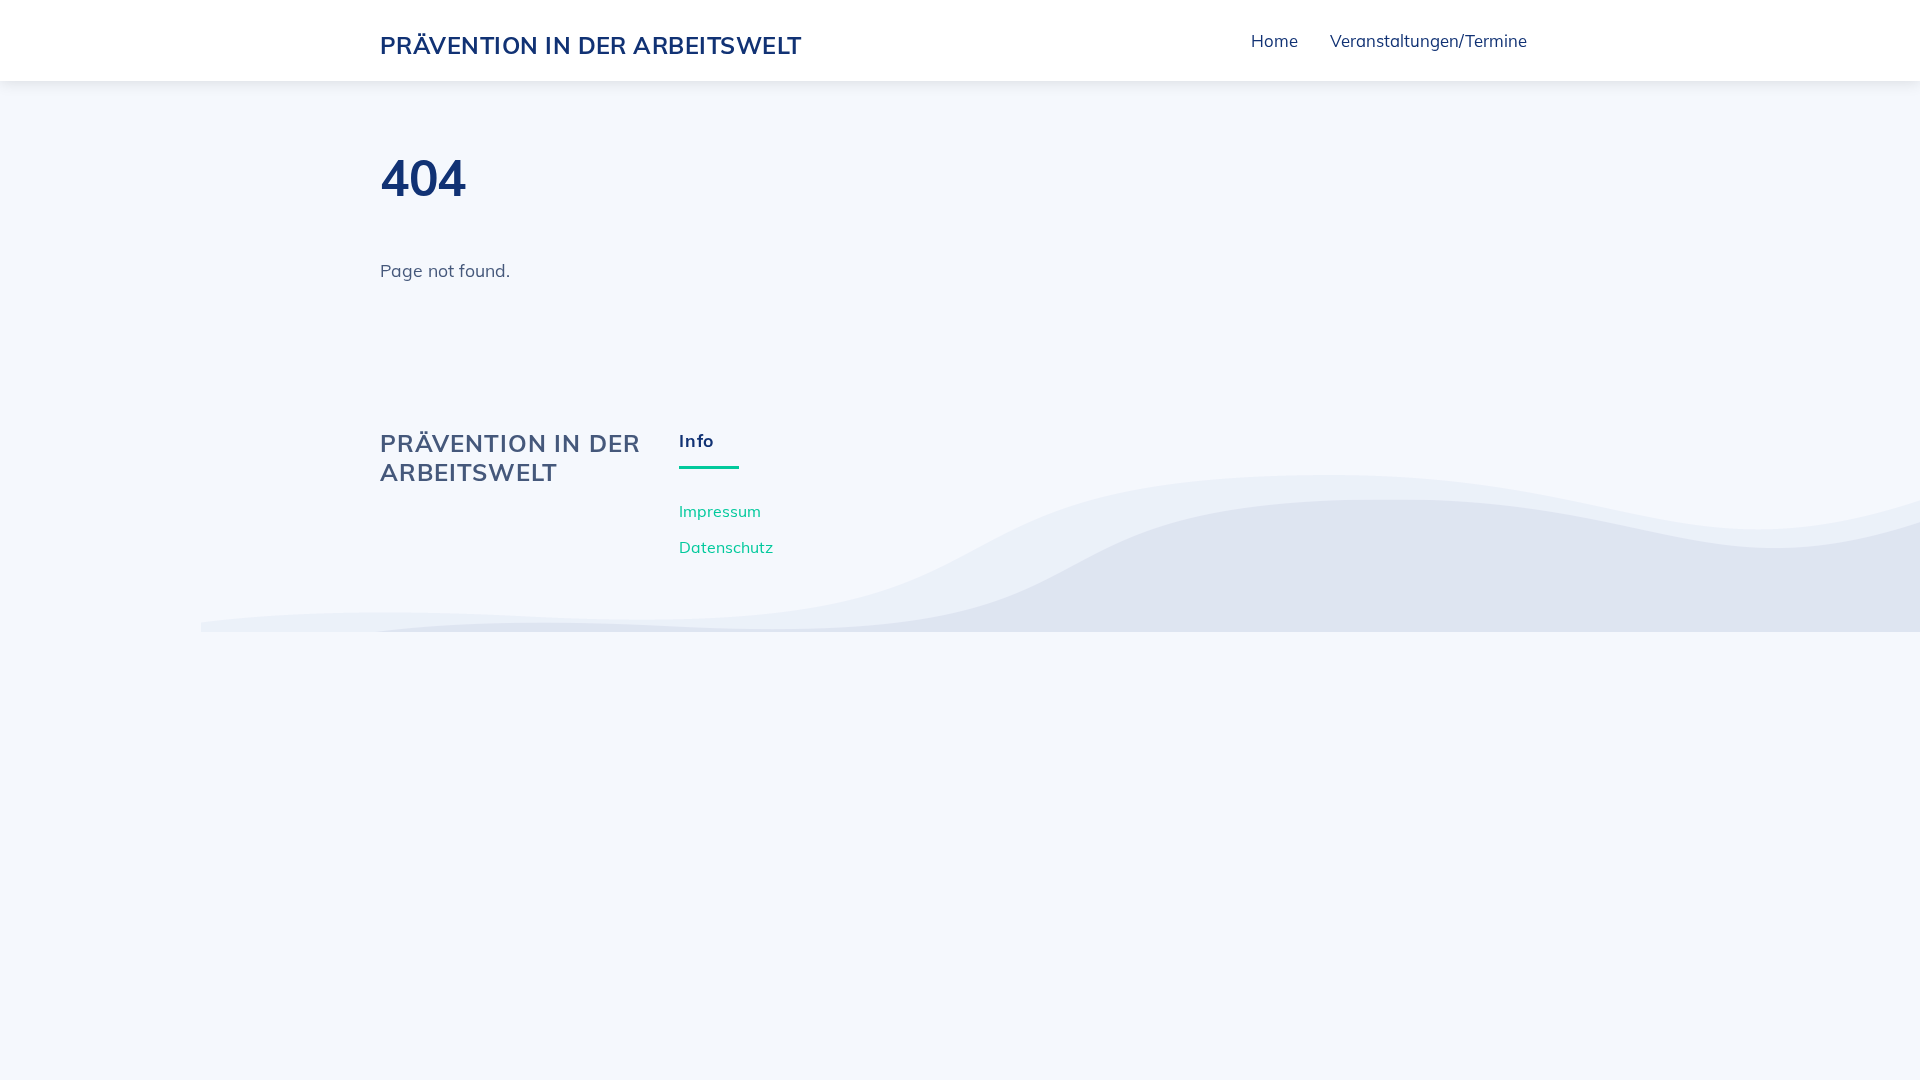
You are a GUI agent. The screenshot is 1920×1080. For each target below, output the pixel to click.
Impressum (720, 511)
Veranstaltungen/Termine (1428, 40)
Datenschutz (726, 547)
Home (1274, 40)
